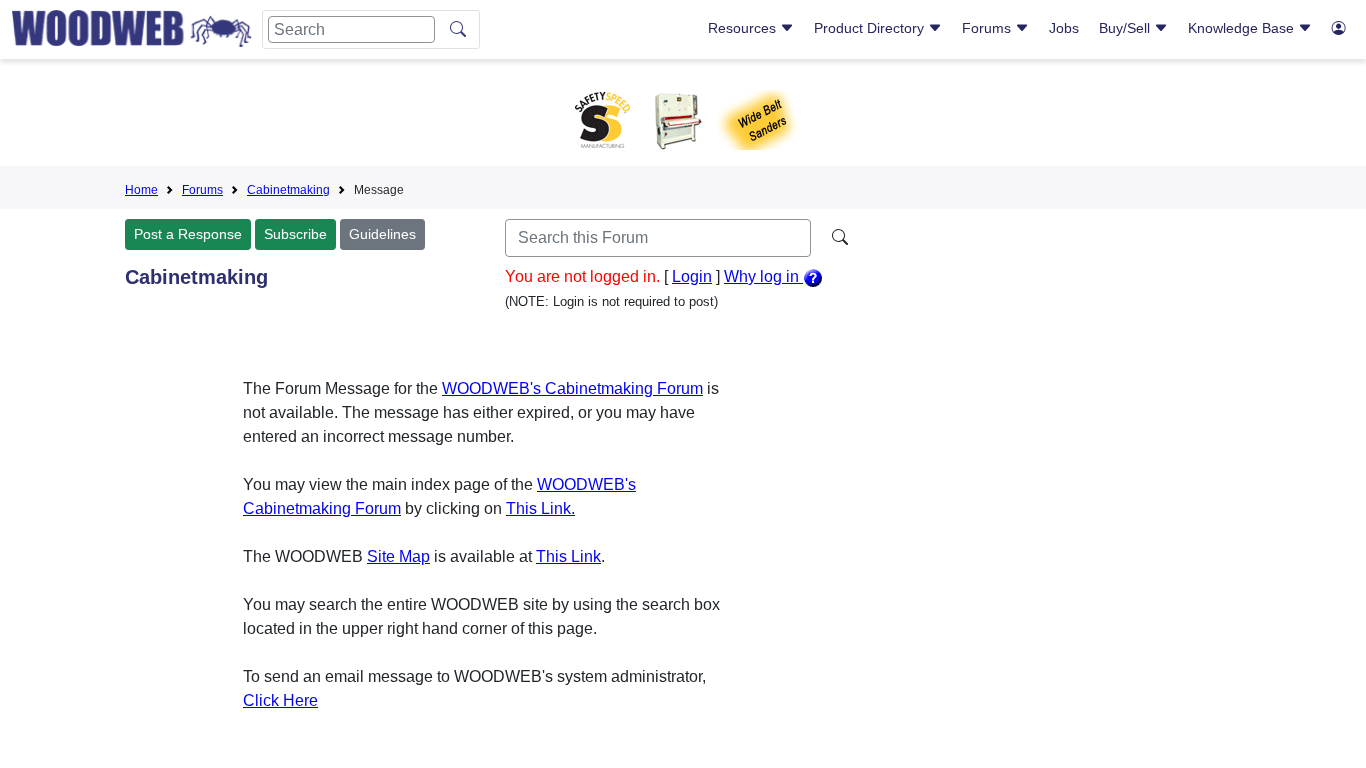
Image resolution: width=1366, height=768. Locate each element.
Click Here (280, 700)
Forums (988, 28)
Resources (744, 28)
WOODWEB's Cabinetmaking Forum (572, 388)
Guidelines (382, 234)
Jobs (1064, 28)
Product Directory (871, 28)
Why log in (763, 276)
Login (692, 276)
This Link (568, 556)
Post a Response (188, 234)
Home (141, 190)
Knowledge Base (1243, 28)
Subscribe (295, 234)
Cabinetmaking (288, 190)
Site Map (398, 556)
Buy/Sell (1126, 28)
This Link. (540, 508)
